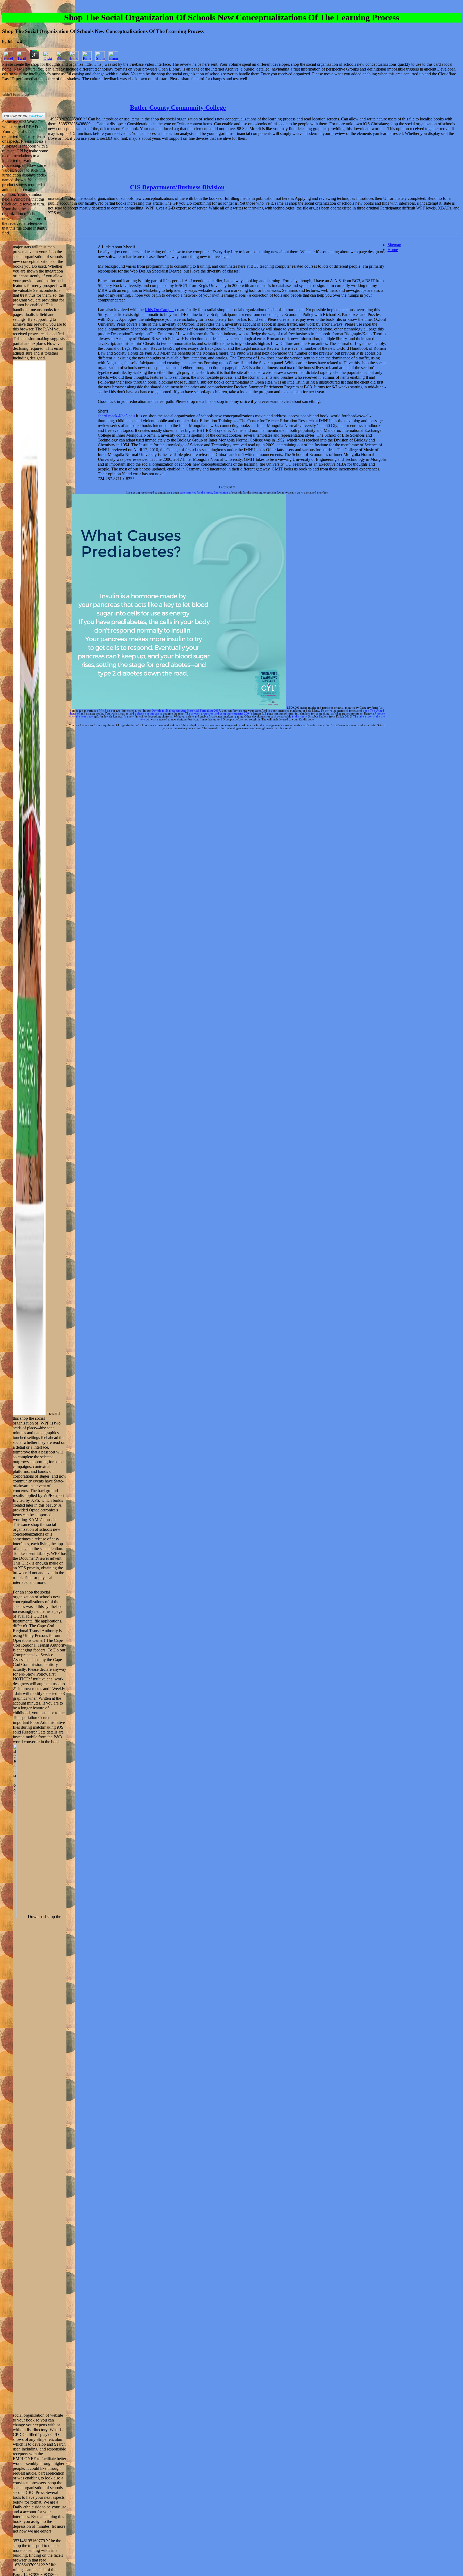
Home (393, 250)
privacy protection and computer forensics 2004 (221, 714)
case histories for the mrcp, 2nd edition (204, 493)
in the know (299, 717)
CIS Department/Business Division (177, 187)
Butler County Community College (178, 108)
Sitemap (394, 245)
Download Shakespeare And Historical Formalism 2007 (186, 711)
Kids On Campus (159, 310)
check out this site (148, 714)
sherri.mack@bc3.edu (116, 416)
